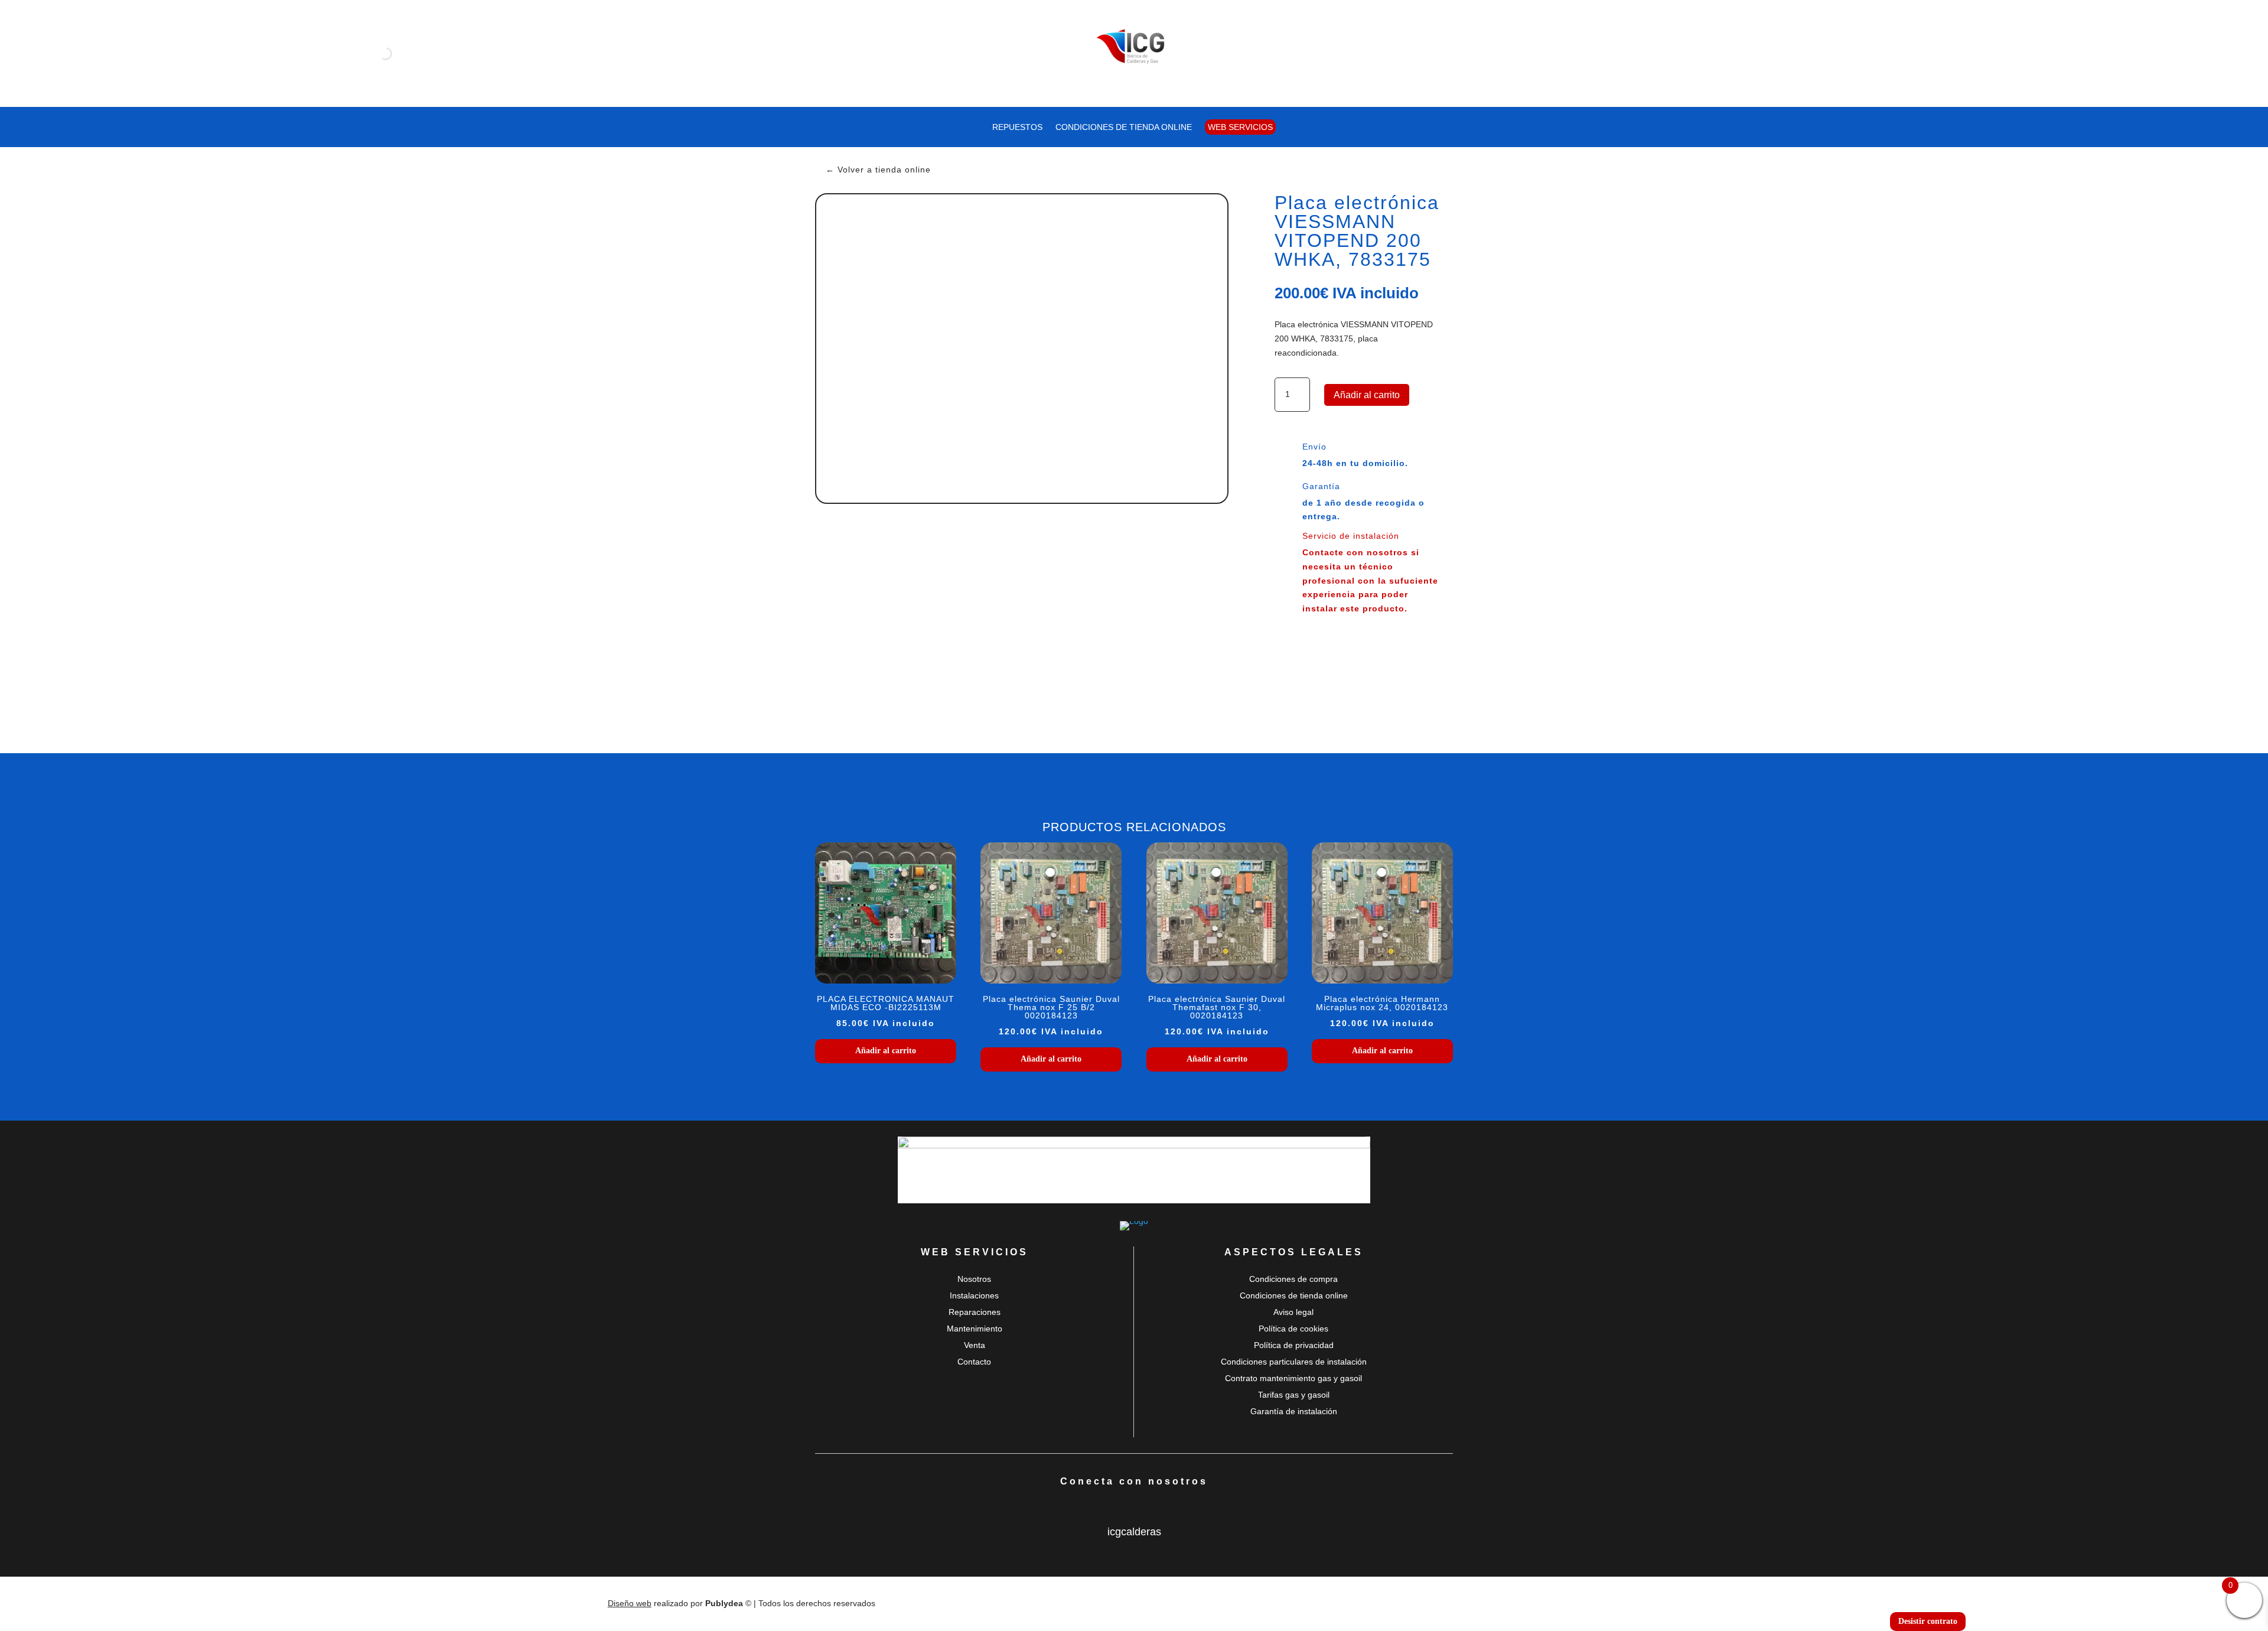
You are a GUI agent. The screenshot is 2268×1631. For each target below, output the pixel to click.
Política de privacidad (1294, 1345)
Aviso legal (1293, 1312)
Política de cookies (1293, 1329)
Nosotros (974, 1279)
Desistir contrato (1928, 1621)
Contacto (974, 1362)
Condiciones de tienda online (1124, 127)
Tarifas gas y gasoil (1294, 1395)
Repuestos (1017, 127)
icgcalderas (1134, 1532)
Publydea (724, 1603)
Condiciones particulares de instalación (1294, 1362)
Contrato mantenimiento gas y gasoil (1293, 1378)
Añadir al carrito (1367, 395)
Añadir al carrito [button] (886, 1051)
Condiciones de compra (1293, 1279)
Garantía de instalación (1294, 1411)
